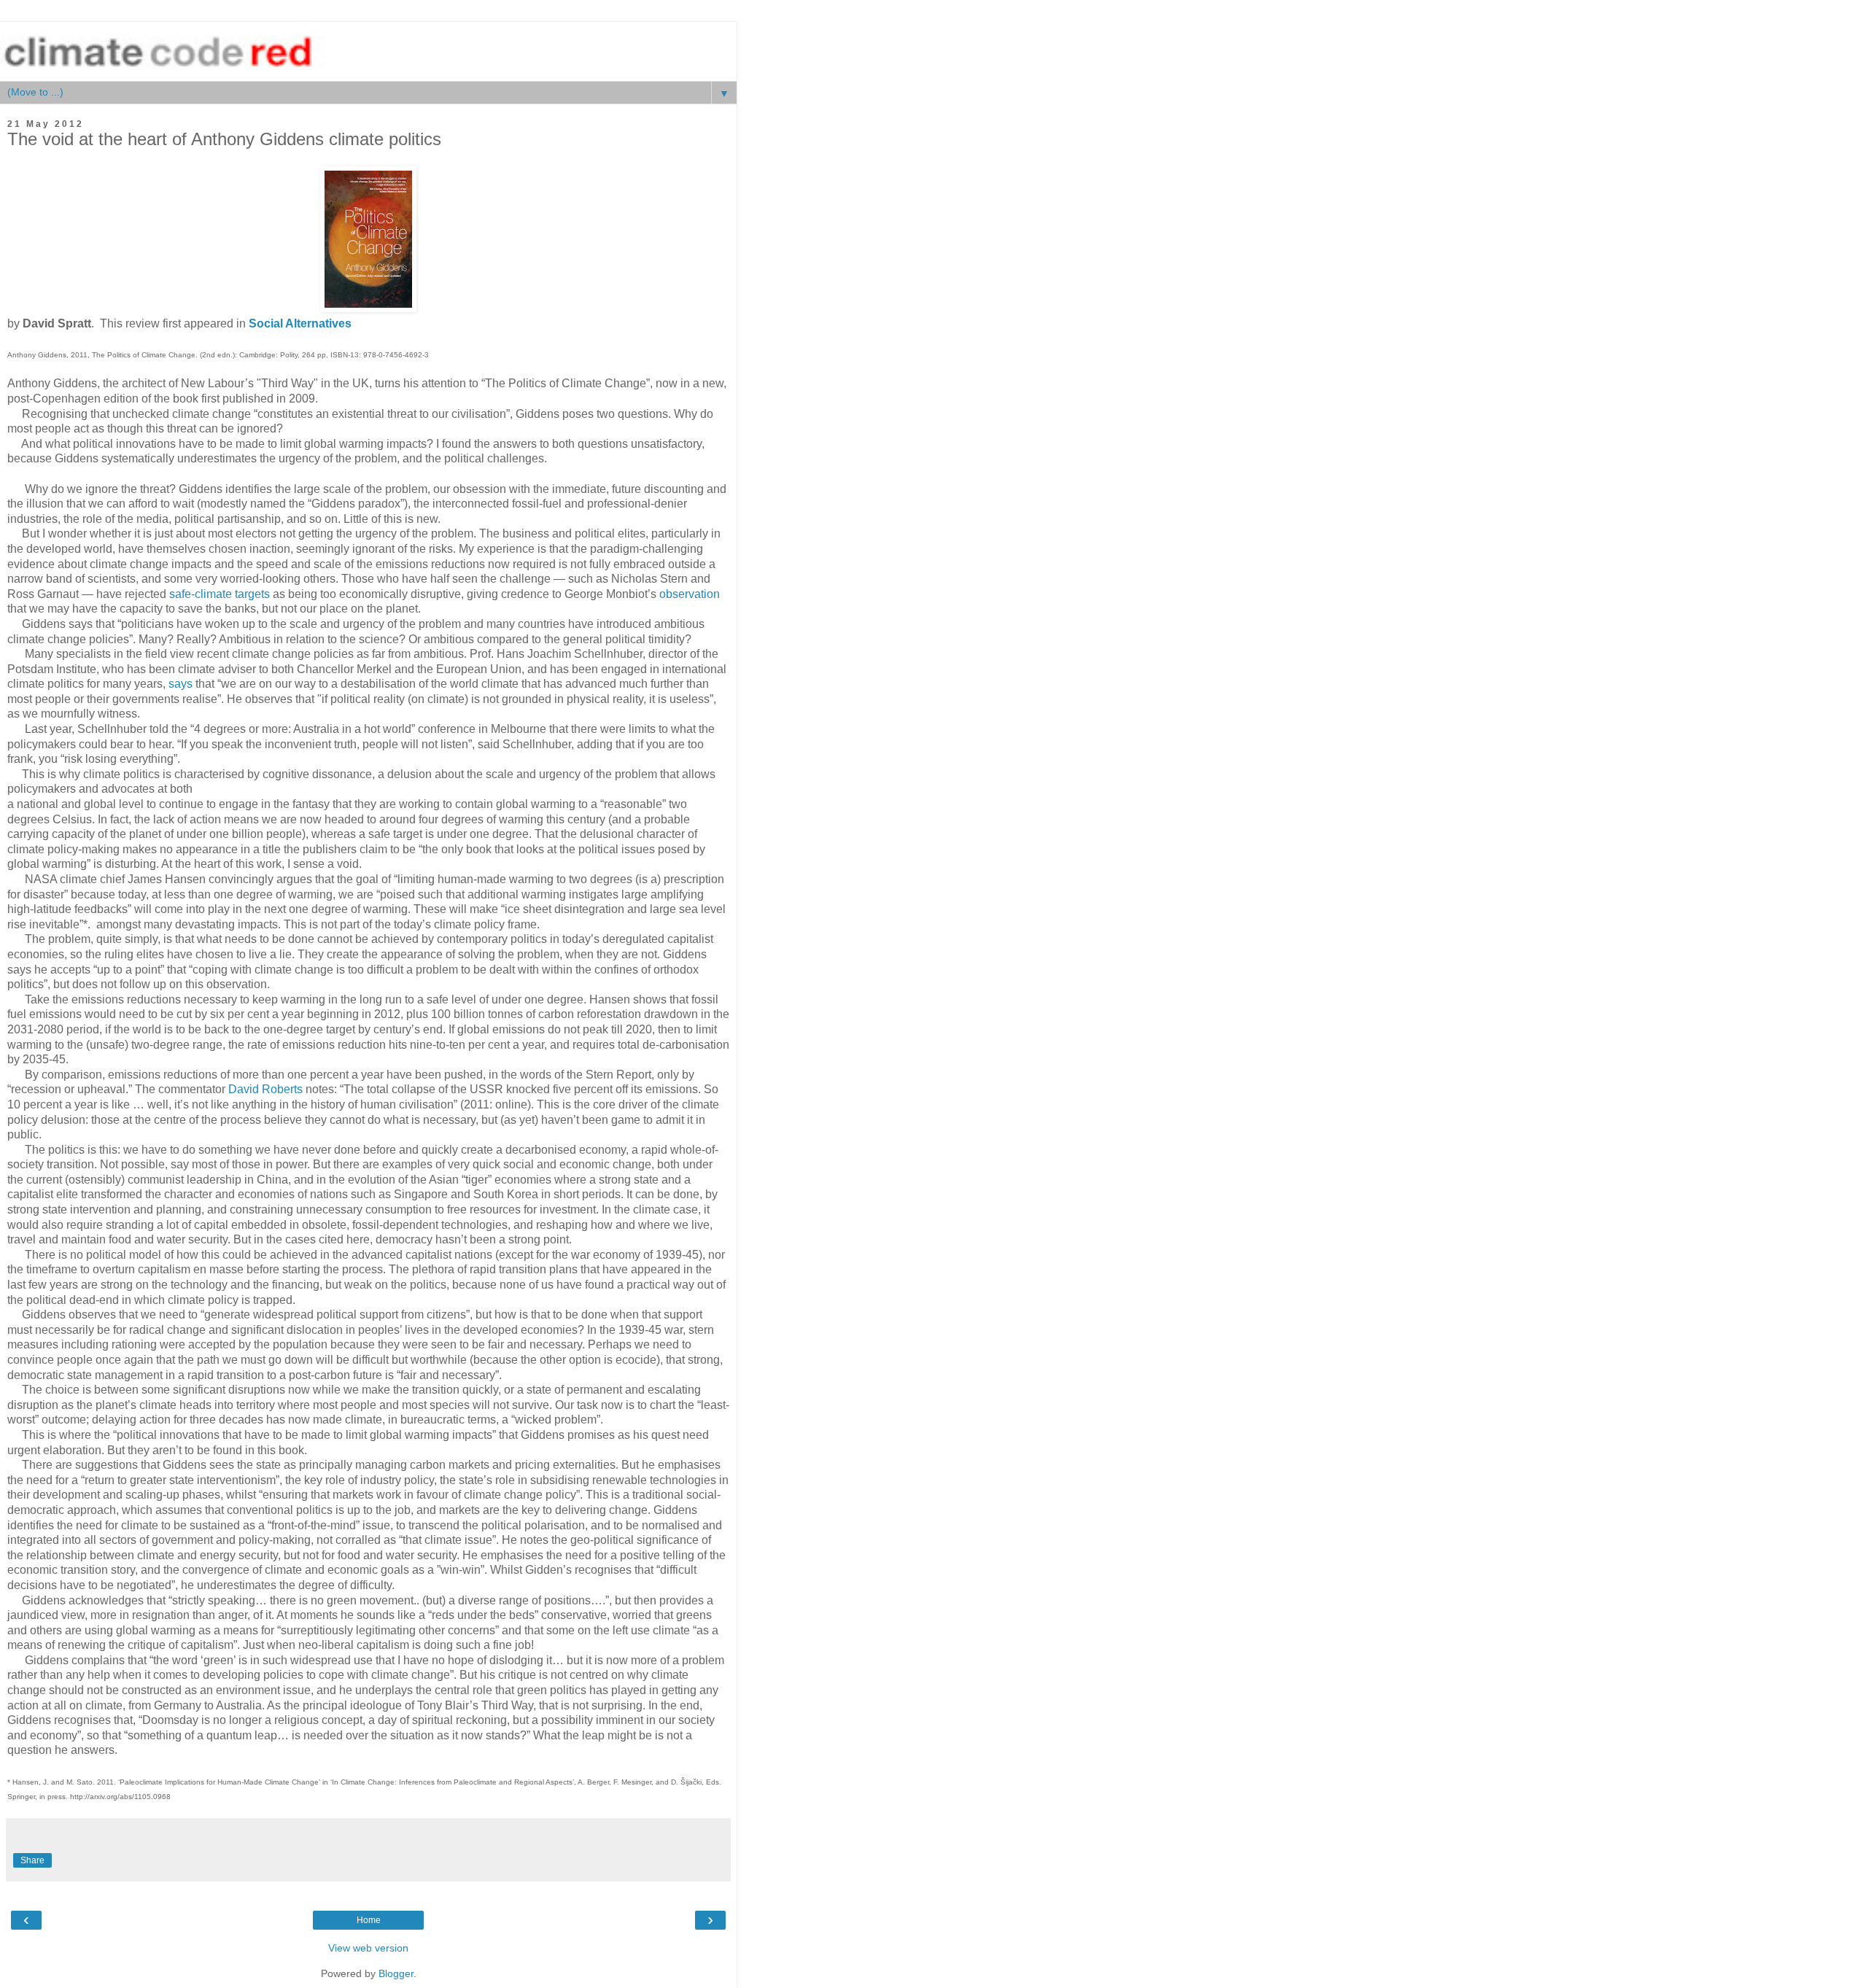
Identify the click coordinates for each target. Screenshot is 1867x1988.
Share (32, 1860)
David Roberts (265, 1089)
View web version (368, 1948)
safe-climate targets (220, 594)
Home (369, 1920)
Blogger (396, 1973)
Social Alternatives (300, 323)
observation (690, 594)
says (181, 684)
